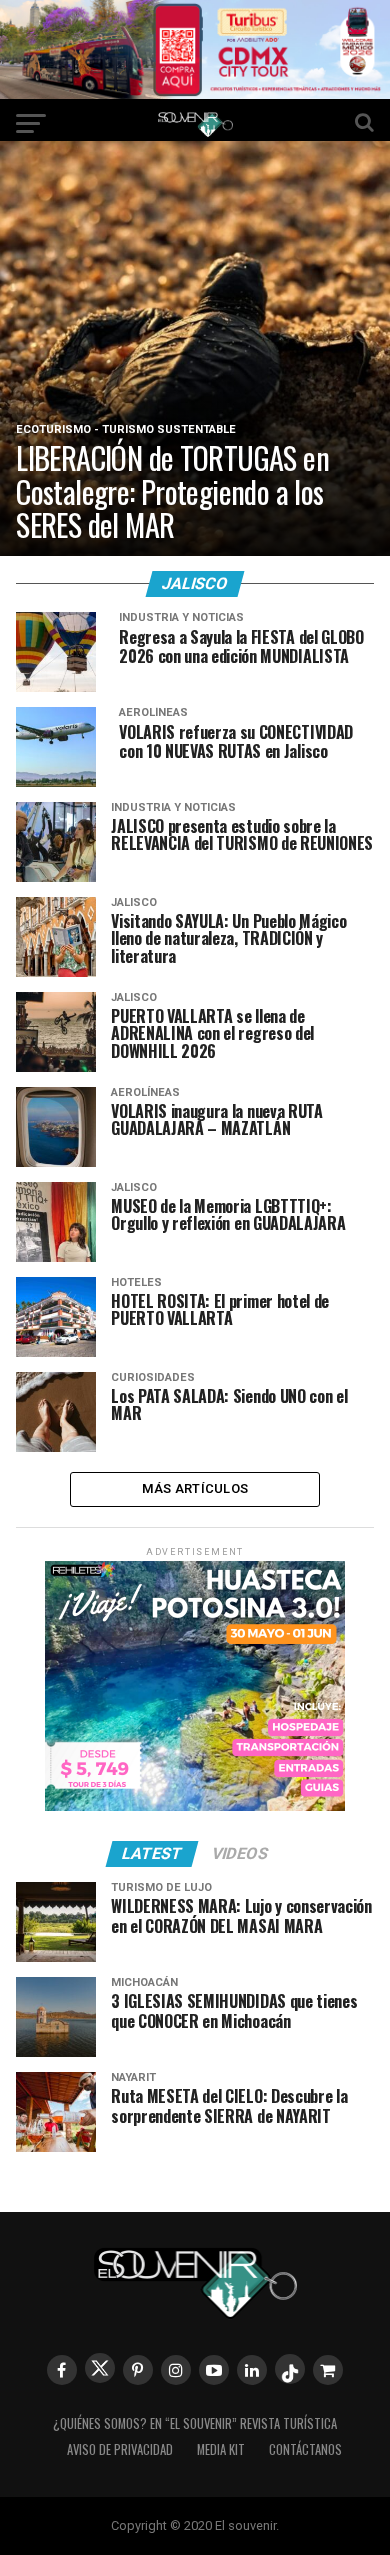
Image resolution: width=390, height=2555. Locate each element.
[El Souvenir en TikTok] (290, 2369)
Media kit (221, 2449)
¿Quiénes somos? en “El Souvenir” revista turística (195, 2423)
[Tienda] (328, 2370)
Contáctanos (305, 2449)
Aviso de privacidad (120, 2449)
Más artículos (195, 1488)
